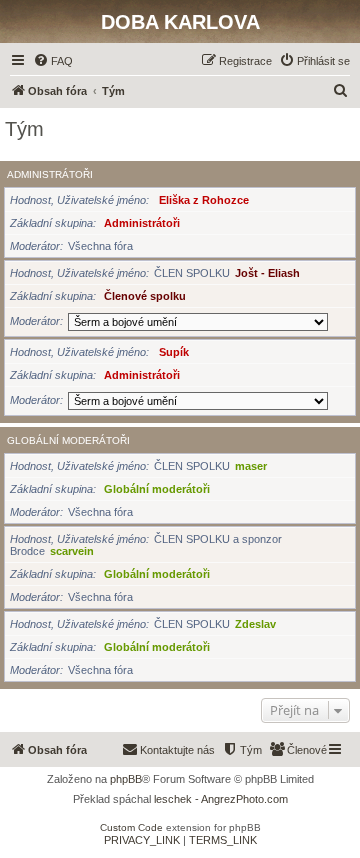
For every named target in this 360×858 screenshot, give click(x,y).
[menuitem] (53, 61)
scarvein (72, 551)
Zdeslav (255, 624)
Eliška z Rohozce (204, 200)
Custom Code (131, 827)
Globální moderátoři (68, 440)
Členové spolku (145, 296)
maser (251, 466)
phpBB (126, 779)
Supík (174, 352)
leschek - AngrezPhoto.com (221, 799)
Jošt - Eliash (267, 273)
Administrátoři (50, 174)
